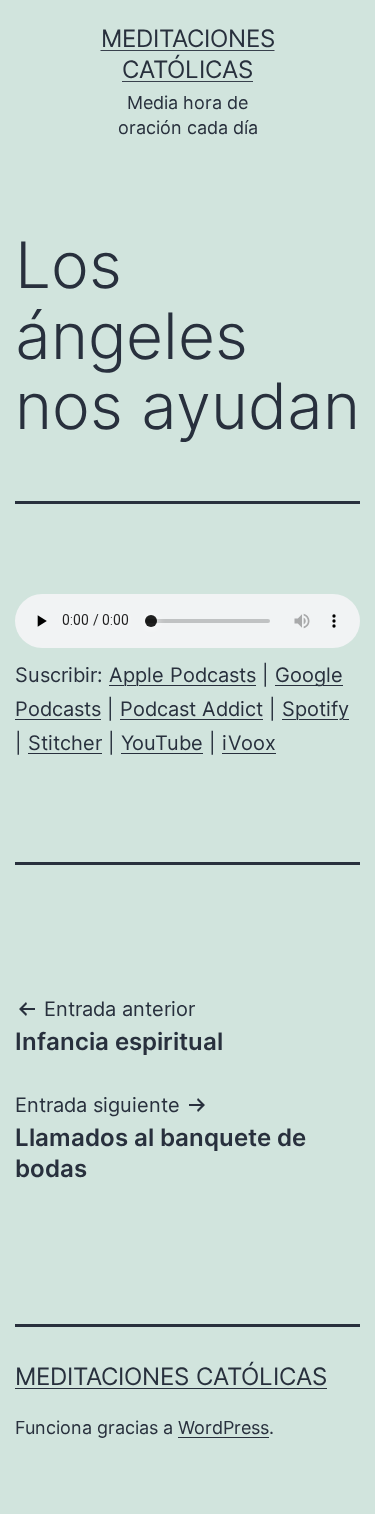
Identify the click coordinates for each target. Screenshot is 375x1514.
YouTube (162, 743)
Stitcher (65, 743)
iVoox (249, 743)
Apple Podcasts (182, 675)
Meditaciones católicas (171, 1376)
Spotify (315, 709)
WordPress (223, 1427)
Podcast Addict (191, 709)
